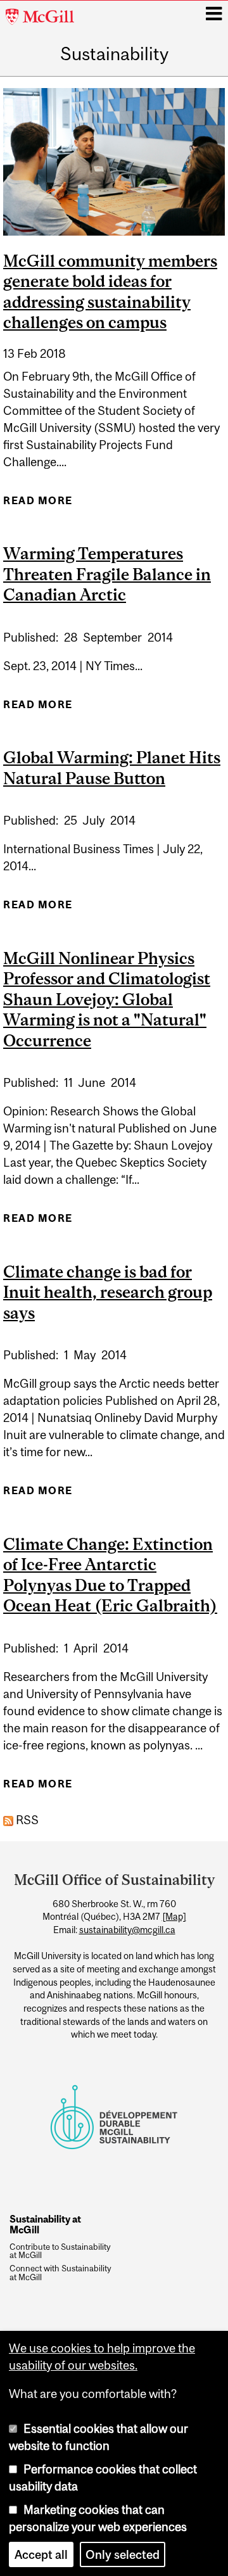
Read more (38, 504)
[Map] (174, 1917)
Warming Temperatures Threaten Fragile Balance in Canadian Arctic (107, 574)
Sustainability (114, 54)
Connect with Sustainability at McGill (60, 2273)
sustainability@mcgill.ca (127, 1930)
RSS (26, 1820)
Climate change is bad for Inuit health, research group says (108, 1292)
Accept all (41, 2554)
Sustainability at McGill (45, 2224)
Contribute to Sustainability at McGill (60, 2252)
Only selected (123, 2554)
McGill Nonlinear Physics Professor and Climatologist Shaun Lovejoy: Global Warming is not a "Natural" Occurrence (107, 999)
